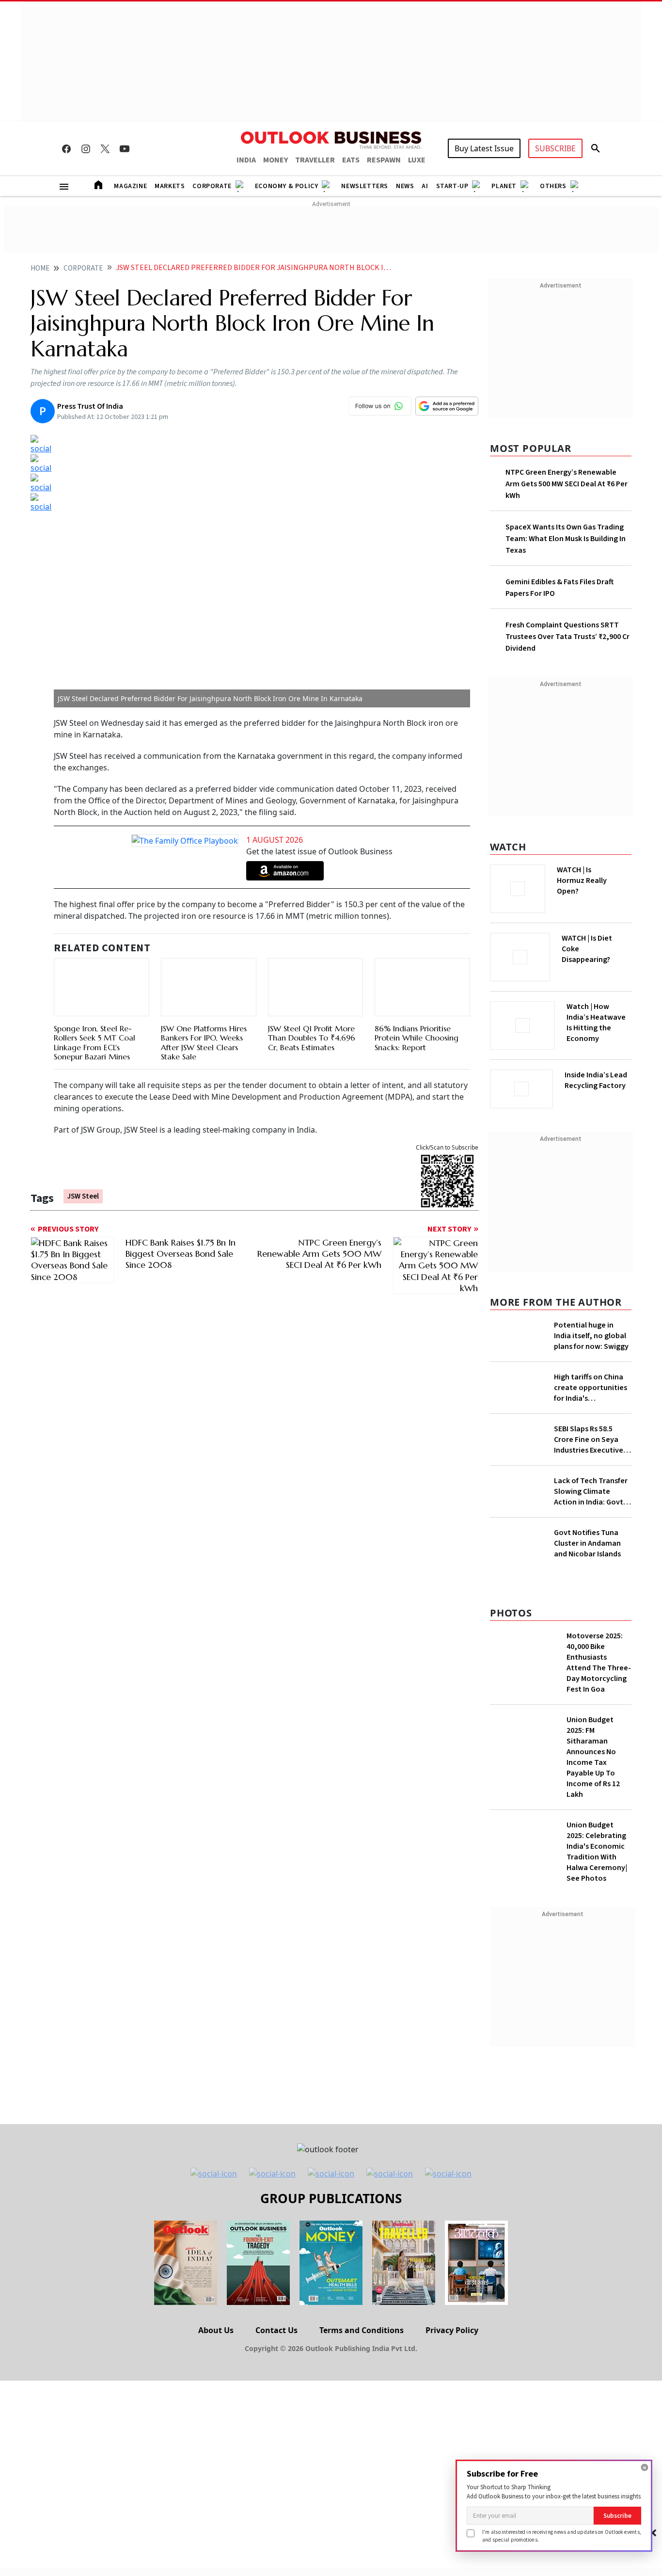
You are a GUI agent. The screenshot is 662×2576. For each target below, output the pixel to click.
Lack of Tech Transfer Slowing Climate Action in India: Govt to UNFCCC (591, 1491)
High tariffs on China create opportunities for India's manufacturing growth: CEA (591, 1388)
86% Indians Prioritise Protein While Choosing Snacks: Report (417, 992)
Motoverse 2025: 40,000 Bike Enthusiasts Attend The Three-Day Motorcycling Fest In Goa (599, 1663)
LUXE (417, 160)
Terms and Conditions (362, 2330)
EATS (351, 160)
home (40, 268)
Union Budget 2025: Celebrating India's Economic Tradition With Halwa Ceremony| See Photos (597, 1852)
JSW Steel (83, 1197)
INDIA (246, 160)
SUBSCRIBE (555, 148)
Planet (504, 186)
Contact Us (276, 2330)
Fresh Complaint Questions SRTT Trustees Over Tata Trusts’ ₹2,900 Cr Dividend (567, 637)
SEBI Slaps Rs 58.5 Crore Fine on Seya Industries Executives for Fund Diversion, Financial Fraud (590, 1440)
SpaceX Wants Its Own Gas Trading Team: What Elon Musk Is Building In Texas (566, 539)
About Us (216, 2330)
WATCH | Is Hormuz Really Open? (582, 880)
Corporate (212, 186)
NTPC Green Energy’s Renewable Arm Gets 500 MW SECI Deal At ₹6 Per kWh (567, 484)
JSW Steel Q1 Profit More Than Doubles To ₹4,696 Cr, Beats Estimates (312, 1038)
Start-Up (452, 186)
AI (425, 186)
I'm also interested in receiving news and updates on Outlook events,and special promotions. (562, 2536)
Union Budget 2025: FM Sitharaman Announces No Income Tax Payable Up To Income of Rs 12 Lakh (593, 1757)
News (405, 186)
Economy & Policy (287, 186)
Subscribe (617, 2516)
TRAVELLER (315, 160)
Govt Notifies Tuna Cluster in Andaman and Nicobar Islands (587, 1543)
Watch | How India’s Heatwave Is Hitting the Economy (596, 1023)
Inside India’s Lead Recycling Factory (596, 1080)
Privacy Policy (452, 2330)
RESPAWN (384, 160)
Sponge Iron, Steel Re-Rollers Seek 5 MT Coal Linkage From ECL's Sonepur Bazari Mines (95, 1043)
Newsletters (365, 186)
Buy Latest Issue (484, 148)
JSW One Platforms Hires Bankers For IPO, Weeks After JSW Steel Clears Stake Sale (204, 997)
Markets (170, 186)
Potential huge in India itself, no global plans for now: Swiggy (591, 1336)
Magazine (130, 186)
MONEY (276, 160)
